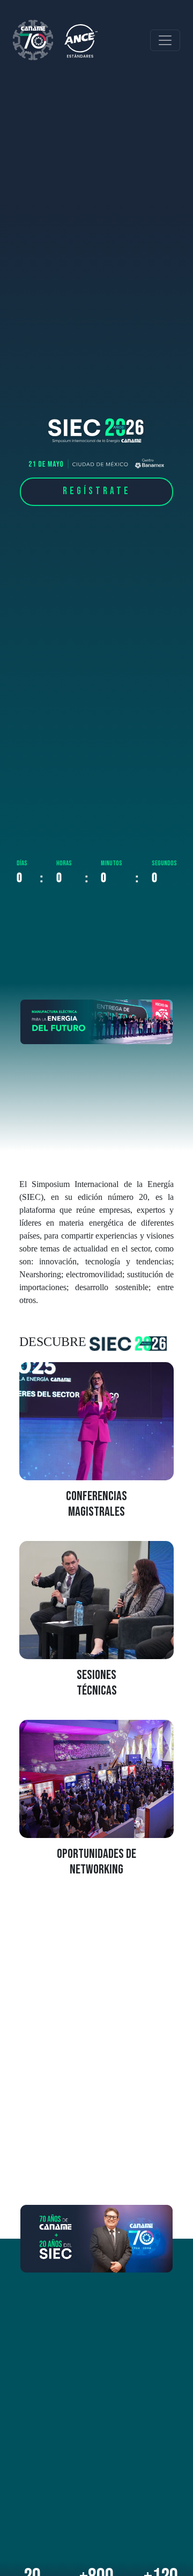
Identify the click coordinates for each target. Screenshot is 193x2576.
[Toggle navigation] (165, 40)
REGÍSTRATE (97, 491)
